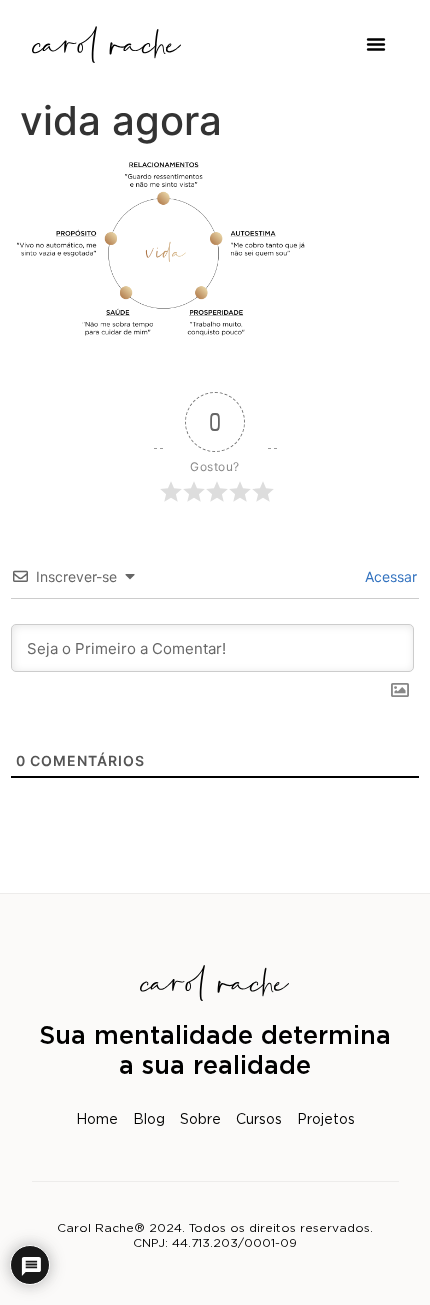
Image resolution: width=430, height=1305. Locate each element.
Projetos (326, 1120)
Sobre (200, 1120)
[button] (376, 44)
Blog (149, 1120)
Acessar (389, 576)
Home (97, 1120)
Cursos (259, 1120)
